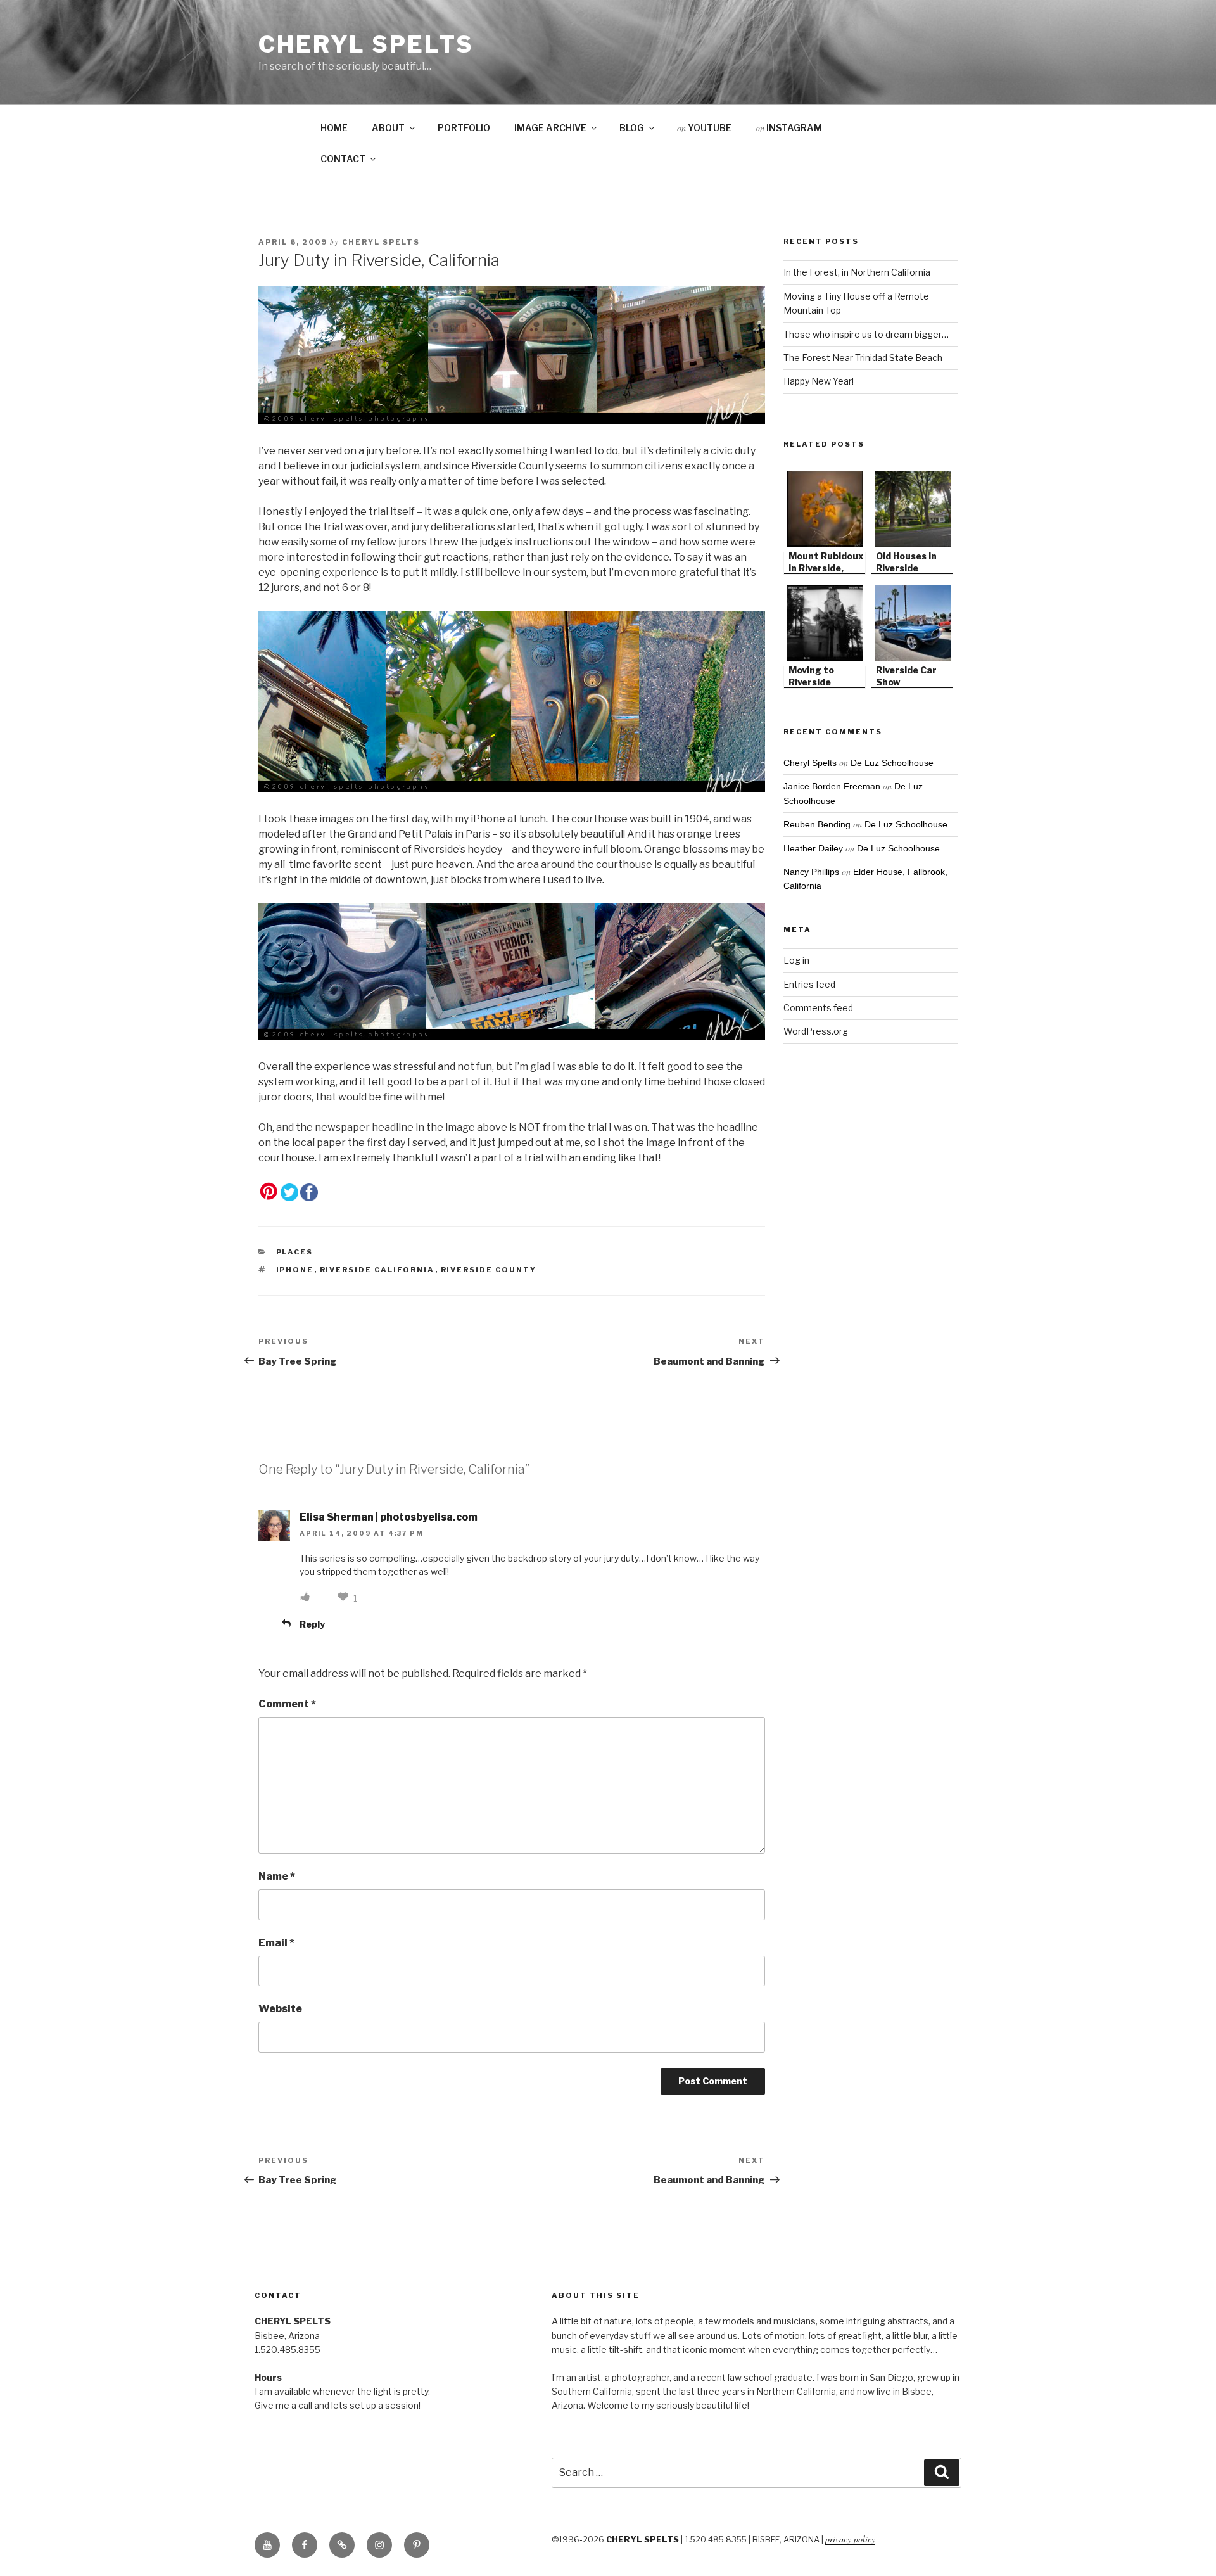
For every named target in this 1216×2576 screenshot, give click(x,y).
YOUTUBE (704, 128)
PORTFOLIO (464, 128)
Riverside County (489, 1270)
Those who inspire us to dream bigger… (866, 334)
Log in (796, 960)
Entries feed (809, 984)
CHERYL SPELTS (643, 2540)
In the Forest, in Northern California (857, 272)
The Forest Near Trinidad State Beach (863, 358)
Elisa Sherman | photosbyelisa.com (389, 1517)
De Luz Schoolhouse (892, 763)
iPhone (295, 1270)
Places (295, 1252)
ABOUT (388, 128)
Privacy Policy (850, 2539)
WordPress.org (816, 1031)
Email (276, 1943)
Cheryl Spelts (366, 44)
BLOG (632, 128)
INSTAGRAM (789, 128)
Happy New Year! (819, 381)
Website (280, 2009)
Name (277, 1876)
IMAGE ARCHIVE (550, 128)
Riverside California (377, 1270)
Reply (312, 1624)
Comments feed (818, 1008)
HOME (334, 128)
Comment (287, 1704)
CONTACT (343, 159)
